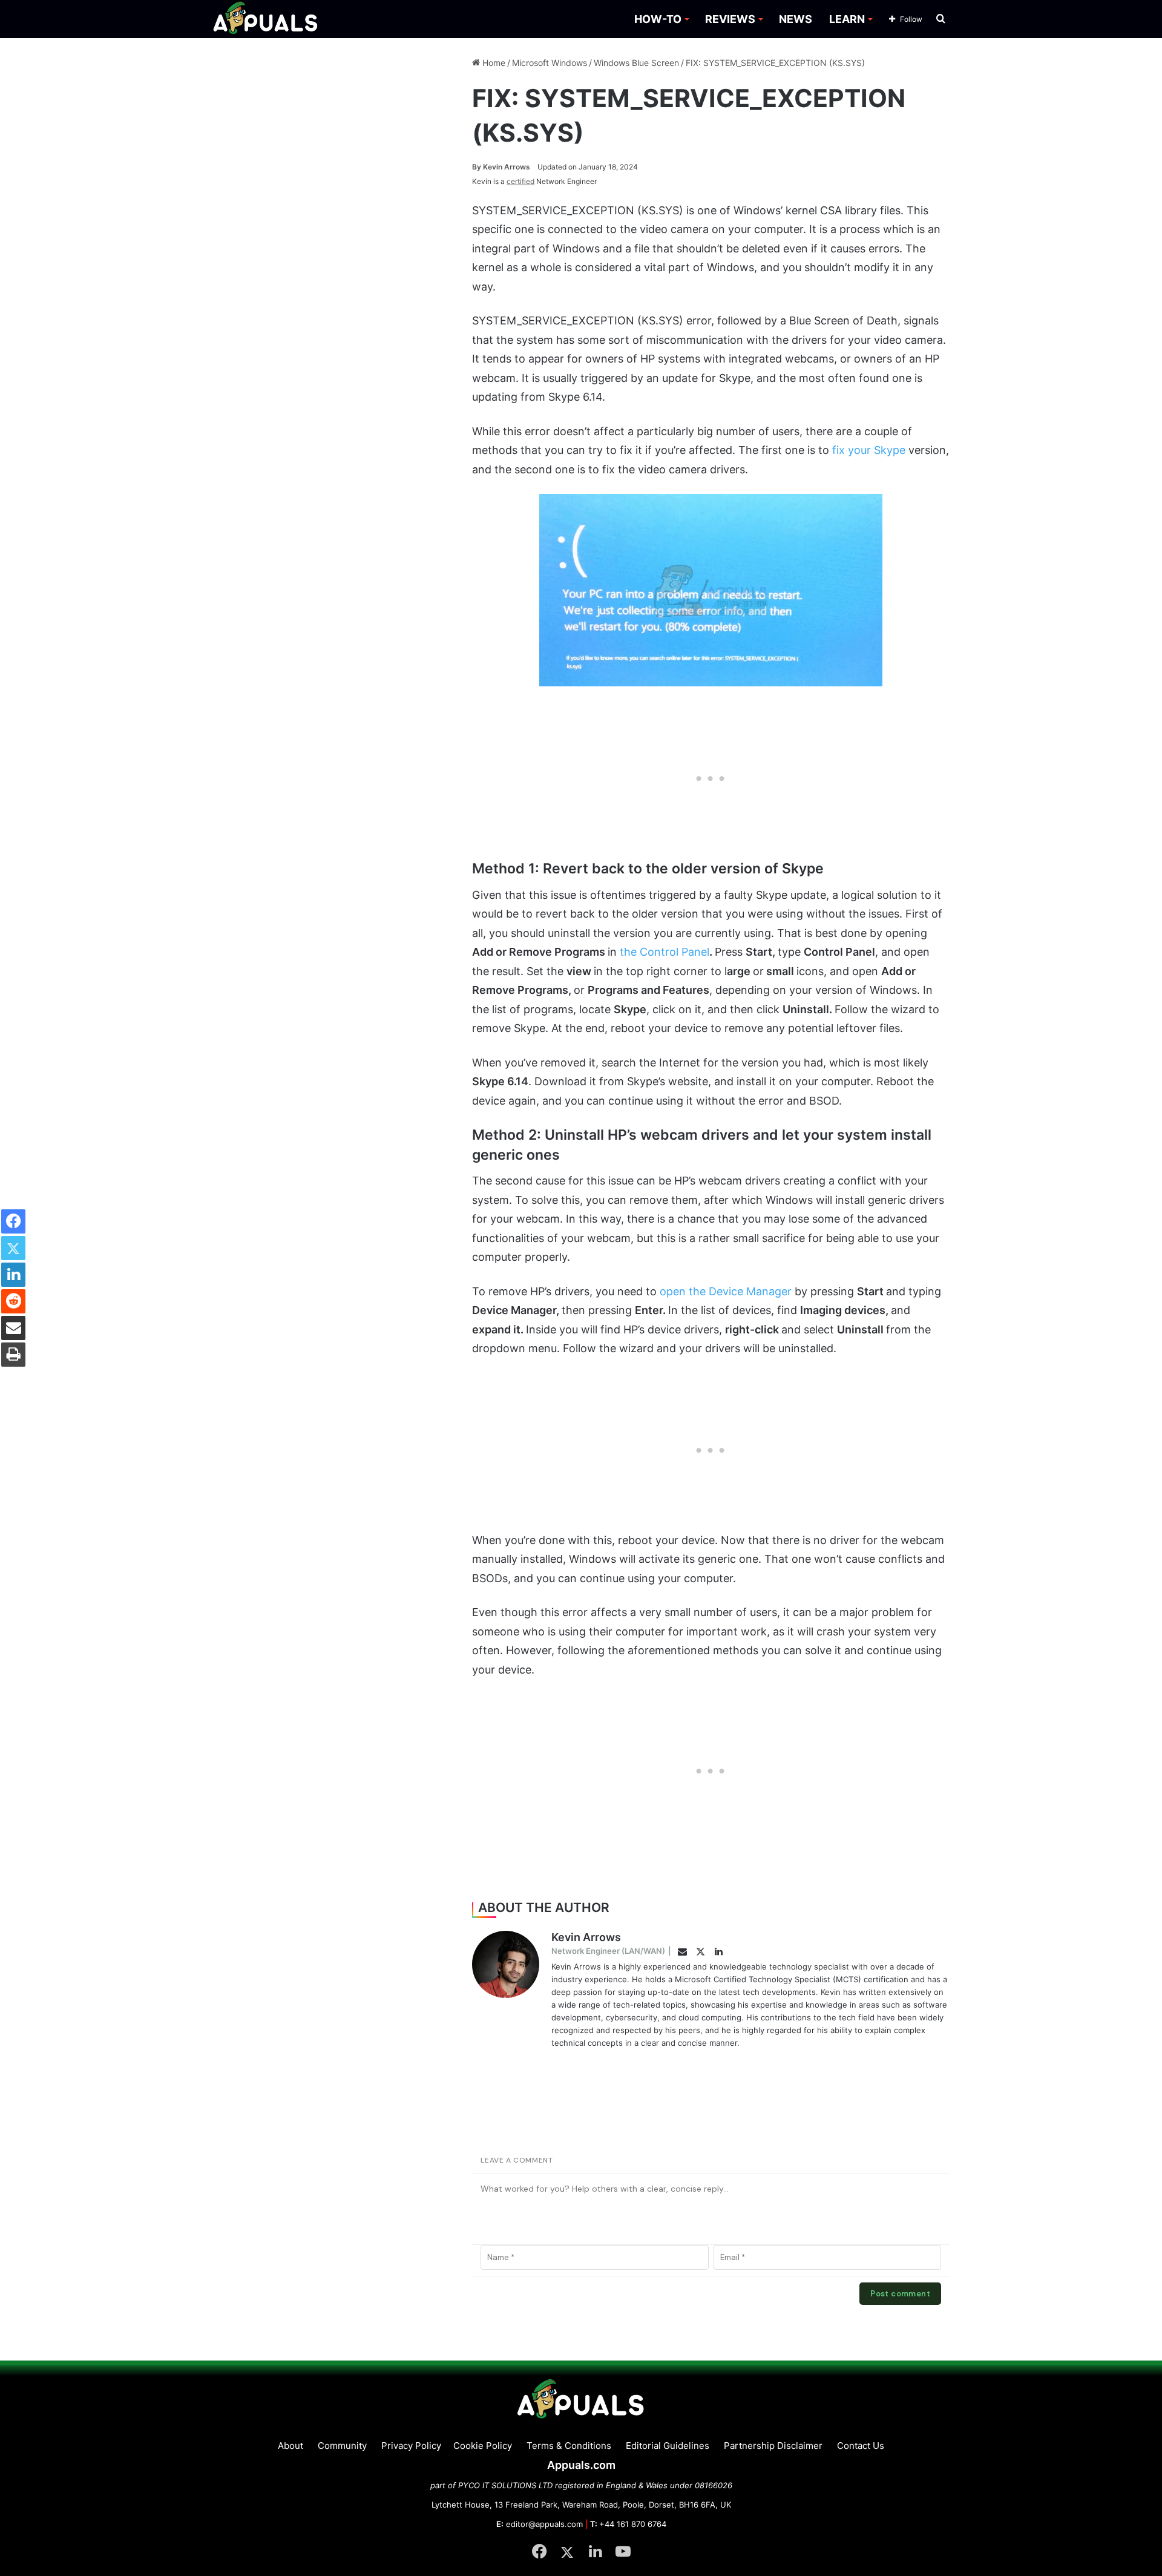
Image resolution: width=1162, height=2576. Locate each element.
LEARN (847, 19)
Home (493, 63)
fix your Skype (869, 450)
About (290, 2446)
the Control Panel (665, 952)
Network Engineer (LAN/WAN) (608, 1951)
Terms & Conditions (569, 2446)
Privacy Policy (411, 2446)
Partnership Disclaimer (773, 2446)
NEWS (796, 19)
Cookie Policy (483, 2446)
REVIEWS (730, 19)
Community (342, 2446)
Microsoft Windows (550, 63)
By (478, 167)
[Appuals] (266, 19)
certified (520, 181)
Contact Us (861, 2446)
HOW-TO (658, 19)
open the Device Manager (726, 1291)
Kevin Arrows (501, 167)
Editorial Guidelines (668, 2446)
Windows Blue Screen (636, 63)
